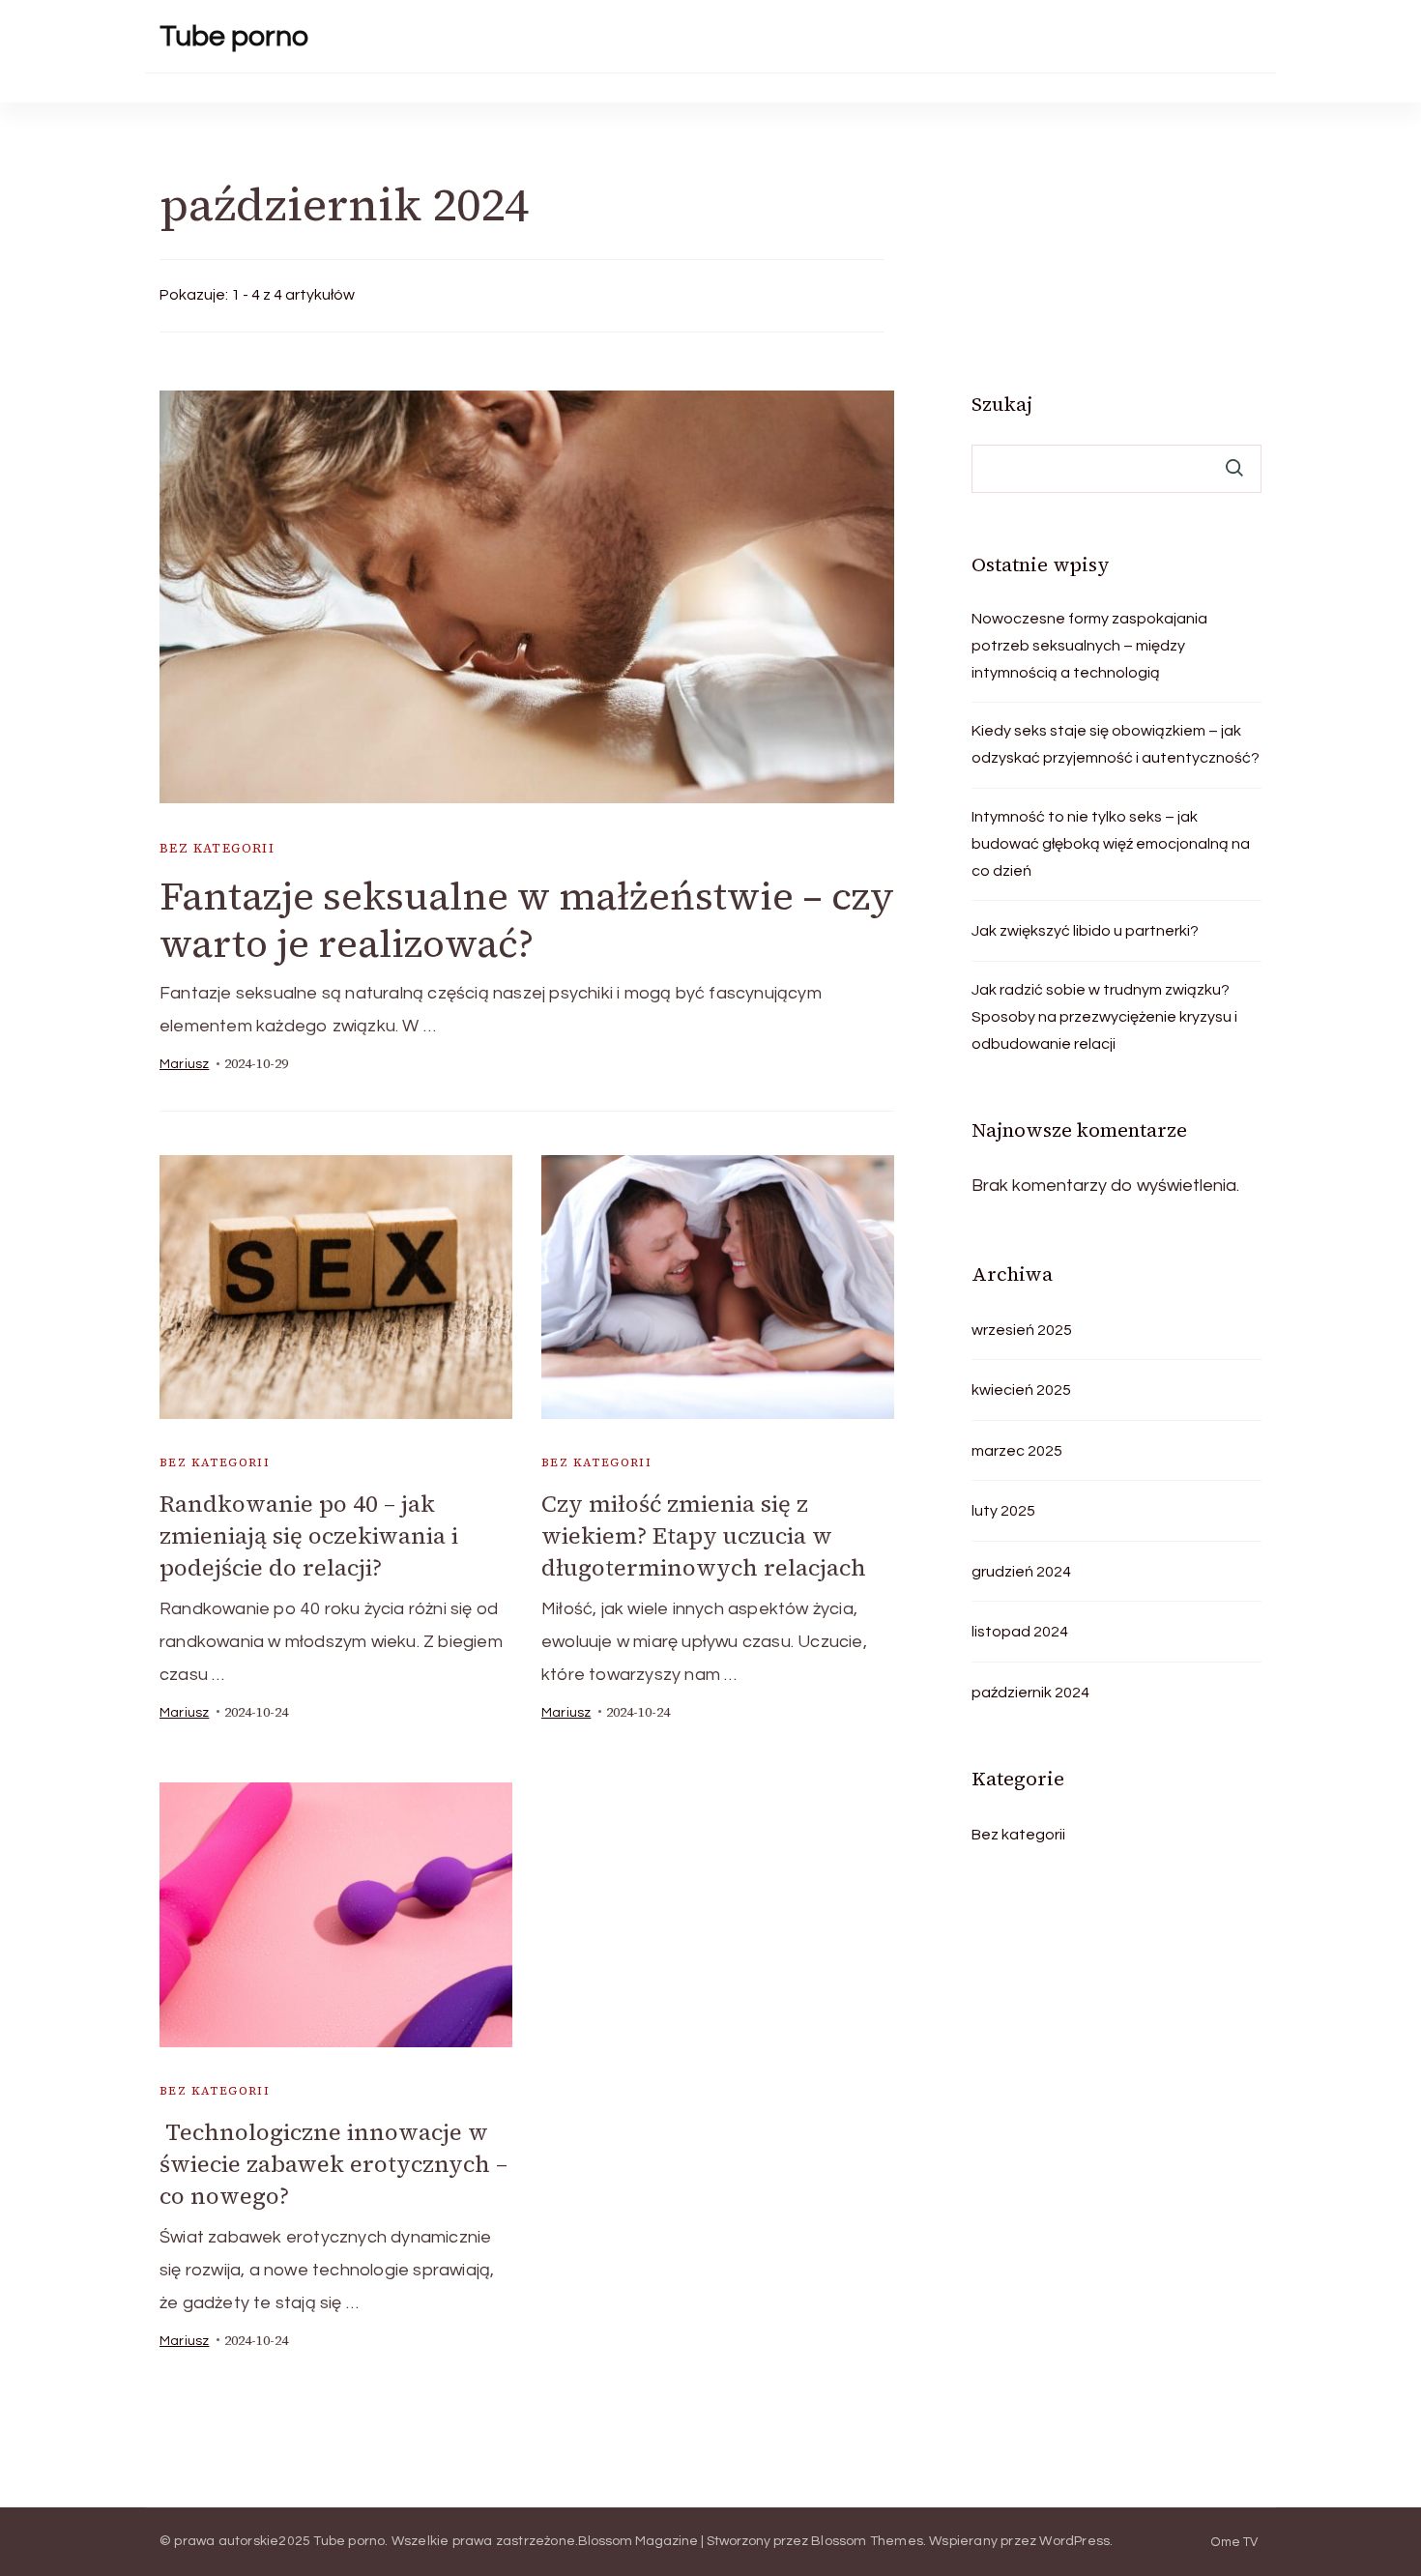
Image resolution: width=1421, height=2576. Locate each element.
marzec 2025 (1017, 1451)
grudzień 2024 (1021, 1572)
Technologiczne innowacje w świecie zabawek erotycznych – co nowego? (333, 2164)
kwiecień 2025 (1021, 1390)
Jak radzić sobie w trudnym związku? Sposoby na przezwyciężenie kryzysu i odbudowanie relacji (1104, 1017)
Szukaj (1002, 404)
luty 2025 (1003, 1511)
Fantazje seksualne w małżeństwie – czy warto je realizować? (527, 920)
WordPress (1074, 2541)
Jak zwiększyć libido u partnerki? (1085, 931)
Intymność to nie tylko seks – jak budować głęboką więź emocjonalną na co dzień (1111, 844)
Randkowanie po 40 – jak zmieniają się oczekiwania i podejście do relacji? (309, 1535)
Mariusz (184, 1064)
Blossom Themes (867, 2541)
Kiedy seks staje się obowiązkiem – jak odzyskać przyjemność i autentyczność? (1116, 744)
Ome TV (1234, 2543)
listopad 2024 (1020, 1632)
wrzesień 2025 (1022, 1330)
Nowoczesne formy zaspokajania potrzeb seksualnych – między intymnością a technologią (1089, 646)
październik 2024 (1030, 1693)
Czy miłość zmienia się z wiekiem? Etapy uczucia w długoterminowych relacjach (704, 1535)
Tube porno (234, 36)
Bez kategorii (217, 848)
